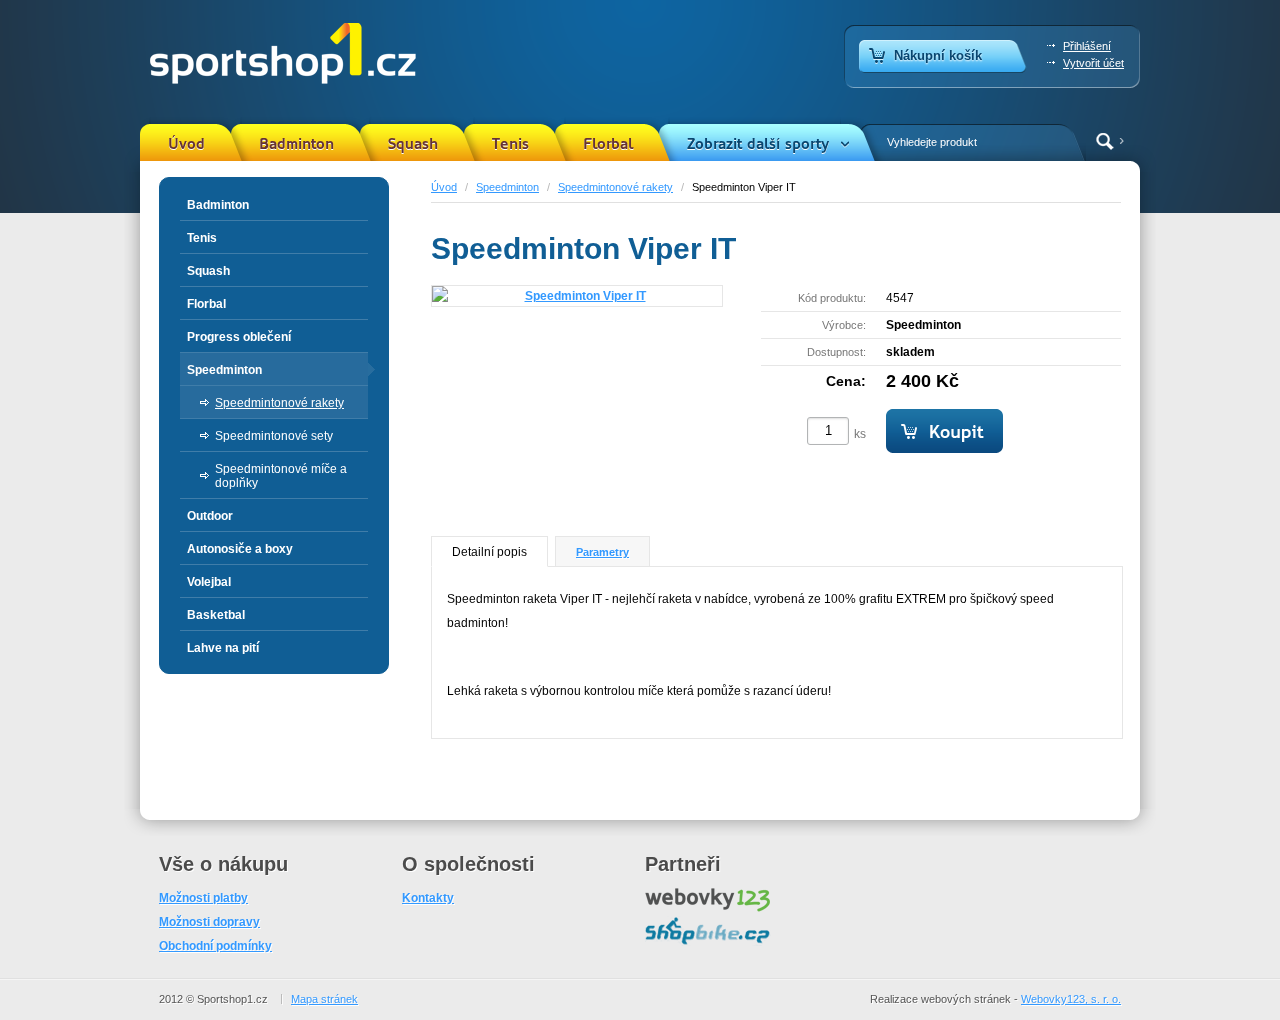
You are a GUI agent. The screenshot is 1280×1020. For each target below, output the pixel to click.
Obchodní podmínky (215, 946)
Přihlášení (1087, 46)
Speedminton (507, 187)
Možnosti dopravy (209, 922)
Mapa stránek (324, 999)
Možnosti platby (203, 898)
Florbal (608, 144)
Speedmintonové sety (274, 436)
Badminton (296, 144)
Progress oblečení (239, 337)
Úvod (186, 144)
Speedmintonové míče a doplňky (281, 476)
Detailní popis (489, 552)
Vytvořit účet (1093, 63)
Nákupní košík (938, 55)
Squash (413, 144)
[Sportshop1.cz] (278, 54)
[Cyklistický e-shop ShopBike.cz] (708, 942)
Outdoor (210, 516)
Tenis (510, 144)
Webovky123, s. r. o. (1071, 999)
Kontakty (428, 898)
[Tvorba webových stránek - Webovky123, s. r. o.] (708, 909)
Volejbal (209, 582)
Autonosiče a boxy (240, 549)
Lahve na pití (223, 648)
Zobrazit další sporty (758, 144)
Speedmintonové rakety (615, 187)
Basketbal (216, 615)
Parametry (602, 552)
